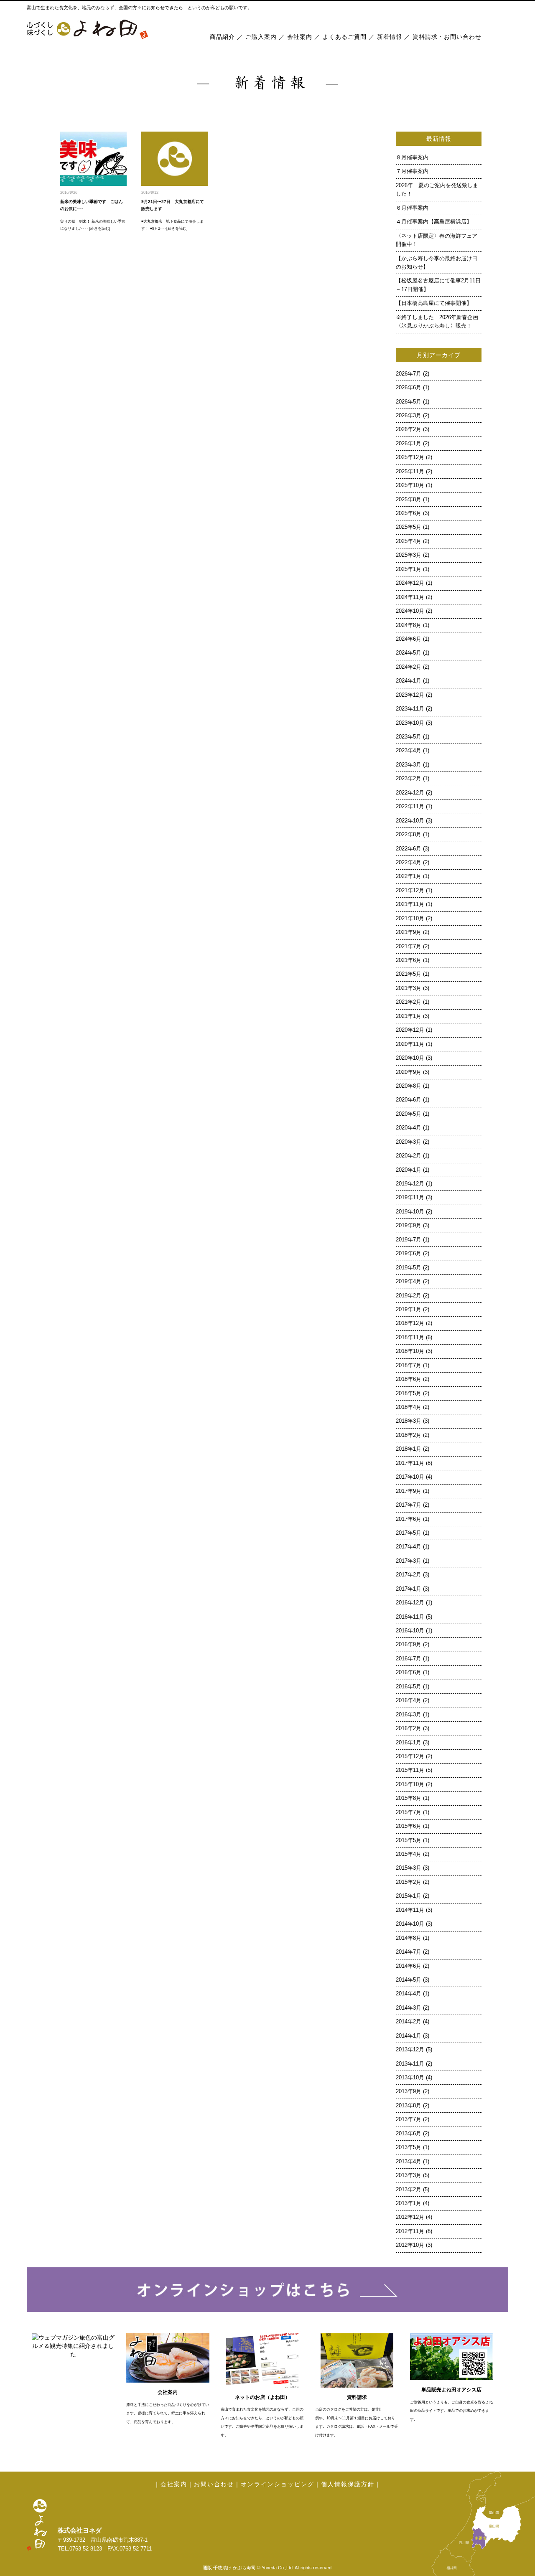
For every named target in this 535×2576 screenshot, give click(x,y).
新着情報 (390, 37)
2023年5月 (409, 737)
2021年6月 (409, 960)
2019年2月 (409, 1296)
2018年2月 (409, 1435)
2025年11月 (410, 472)
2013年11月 (410, 2064)
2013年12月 (410, 2050)
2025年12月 (410, 457)
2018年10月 (410, 1351)
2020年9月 (409, 1072)
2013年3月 (409, 2175)
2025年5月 (409, 527)
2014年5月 (409, 1980)
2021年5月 (409, 974)
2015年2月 (409, 1882)
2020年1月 (409, 1170)
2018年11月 (410, 1337)
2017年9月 (409, 1491)
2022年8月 (409, 835)
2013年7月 (409, 2119)
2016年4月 (409, 1700)
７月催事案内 (415, 171)
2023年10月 (410, 723)
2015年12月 (410, 1756)
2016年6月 (409, 1672)
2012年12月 (410, 2217)
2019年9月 (409, 1226)
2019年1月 (409, 1310)
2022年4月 (409, 863)
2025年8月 (409, 500)
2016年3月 (409, 1715)
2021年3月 (409, 988)
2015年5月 (409, 1840)
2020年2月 (409, 1156)
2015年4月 (409, 1854)
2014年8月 (409, 1938)
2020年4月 (409, 1128)
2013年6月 (409, 2134)
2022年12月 (410, 793)
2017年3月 (409, 1561)
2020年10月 (410, 1058)
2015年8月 (409, 1798)
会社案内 (300, 37)
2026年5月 (409, 402)
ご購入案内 (261, 37)
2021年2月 (409, 1002)
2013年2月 (409, 2190)
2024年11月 (410, 597)
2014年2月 (409, 2022)
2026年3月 (409, 416)
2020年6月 (409, 1100)
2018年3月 (409, 1421)
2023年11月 (410, 709)
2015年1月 (409, 1896)
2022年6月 (409, 849)
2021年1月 (409, 1016)
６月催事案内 (415, 208)
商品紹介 (222, 37)
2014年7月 (409, 1952)
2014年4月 (409, 1994)
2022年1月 (409, 876)
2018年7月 (409, 1365)
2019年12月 (410, 1184)
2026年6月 (409, 388)
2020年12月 (410, 1030)
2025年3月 (409, 555)
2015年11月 (410, 1770)
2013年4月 (409, 2162)
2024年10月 (410, 611)
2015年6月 (409, 1826)
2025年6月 (409, 513)
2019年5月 (409, 1268)
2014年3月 (409, 2008)
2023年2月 (409, 779)
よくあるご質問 (345, 37)
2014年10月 (410, 1924)
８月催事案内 (415, 157)
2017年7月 (409, 1505)
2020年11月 (410, 1044)
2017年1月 (409, 1589)
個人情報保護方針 (348, 2484)
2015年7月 (409, 1812)
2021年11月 (410, 904)
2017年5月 (409, 1533)
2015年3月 (409, 1868)
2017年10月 (410, 1477)
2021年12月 (410, 891)
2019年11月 (410, 1198)
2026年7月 (409, 374)
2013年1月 (409, 2203)
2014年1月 (409, 2036)
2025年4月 (409, 541)
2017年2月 (409, 1575)
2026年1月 (409, 444)
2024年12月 (410, 583)
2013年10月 (410, 2078)
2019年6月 (409, 1254)
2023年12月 (410, 695)
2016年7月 (409, 1659)
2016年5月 (409, 1687)
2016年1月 (409, 1743)
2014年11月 (410, 1910)
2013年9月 (409, 2091)
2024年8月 (409, 625)
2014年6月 (409, 1966)
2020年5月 (409, 1114)
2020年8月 (409, 1086)
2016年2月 (409, 1728)
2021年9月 (409, 932)
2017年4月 (409, 1547)
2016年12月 (410, 1603)
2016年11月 (410, 1617)
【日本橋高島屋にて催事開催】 (434, 303)
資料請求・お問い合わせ (447, 37)
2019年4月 (409, 1282)
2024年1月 (409, 681)
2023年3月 (409, 765)
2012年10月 (410, 2245)
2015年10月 (410, 1784)
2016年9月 (409, 1645)
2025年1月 (409, 569)
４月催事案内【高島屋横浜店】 (434, 222)
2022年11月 (410, 807)
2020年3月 (409, 1142)
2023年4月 (409, 751)
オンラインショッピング (278, 2484)
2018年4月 (409, 1407)
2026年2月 (409, 429)
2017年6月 (409, 1519)
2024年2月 (409, 667)
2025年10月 (410, 485)
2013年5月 (409, 2147)
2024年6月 (409, 639)
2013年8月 (409, 2106)
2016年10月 (410, 1631)
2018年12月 (410, 1323)
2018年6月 (409, 1379)
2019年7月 (409, 1240)
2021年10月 (410, 919)
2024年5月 (409, 653)
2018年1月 (409, 1449)
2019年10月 (410, 1212)
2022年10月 (410, 821)
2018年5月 (409, 1393)
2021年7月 (409, 947)
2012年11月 (410, 2231)
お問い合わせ (214, 2484)
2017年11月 (410, 1463)
